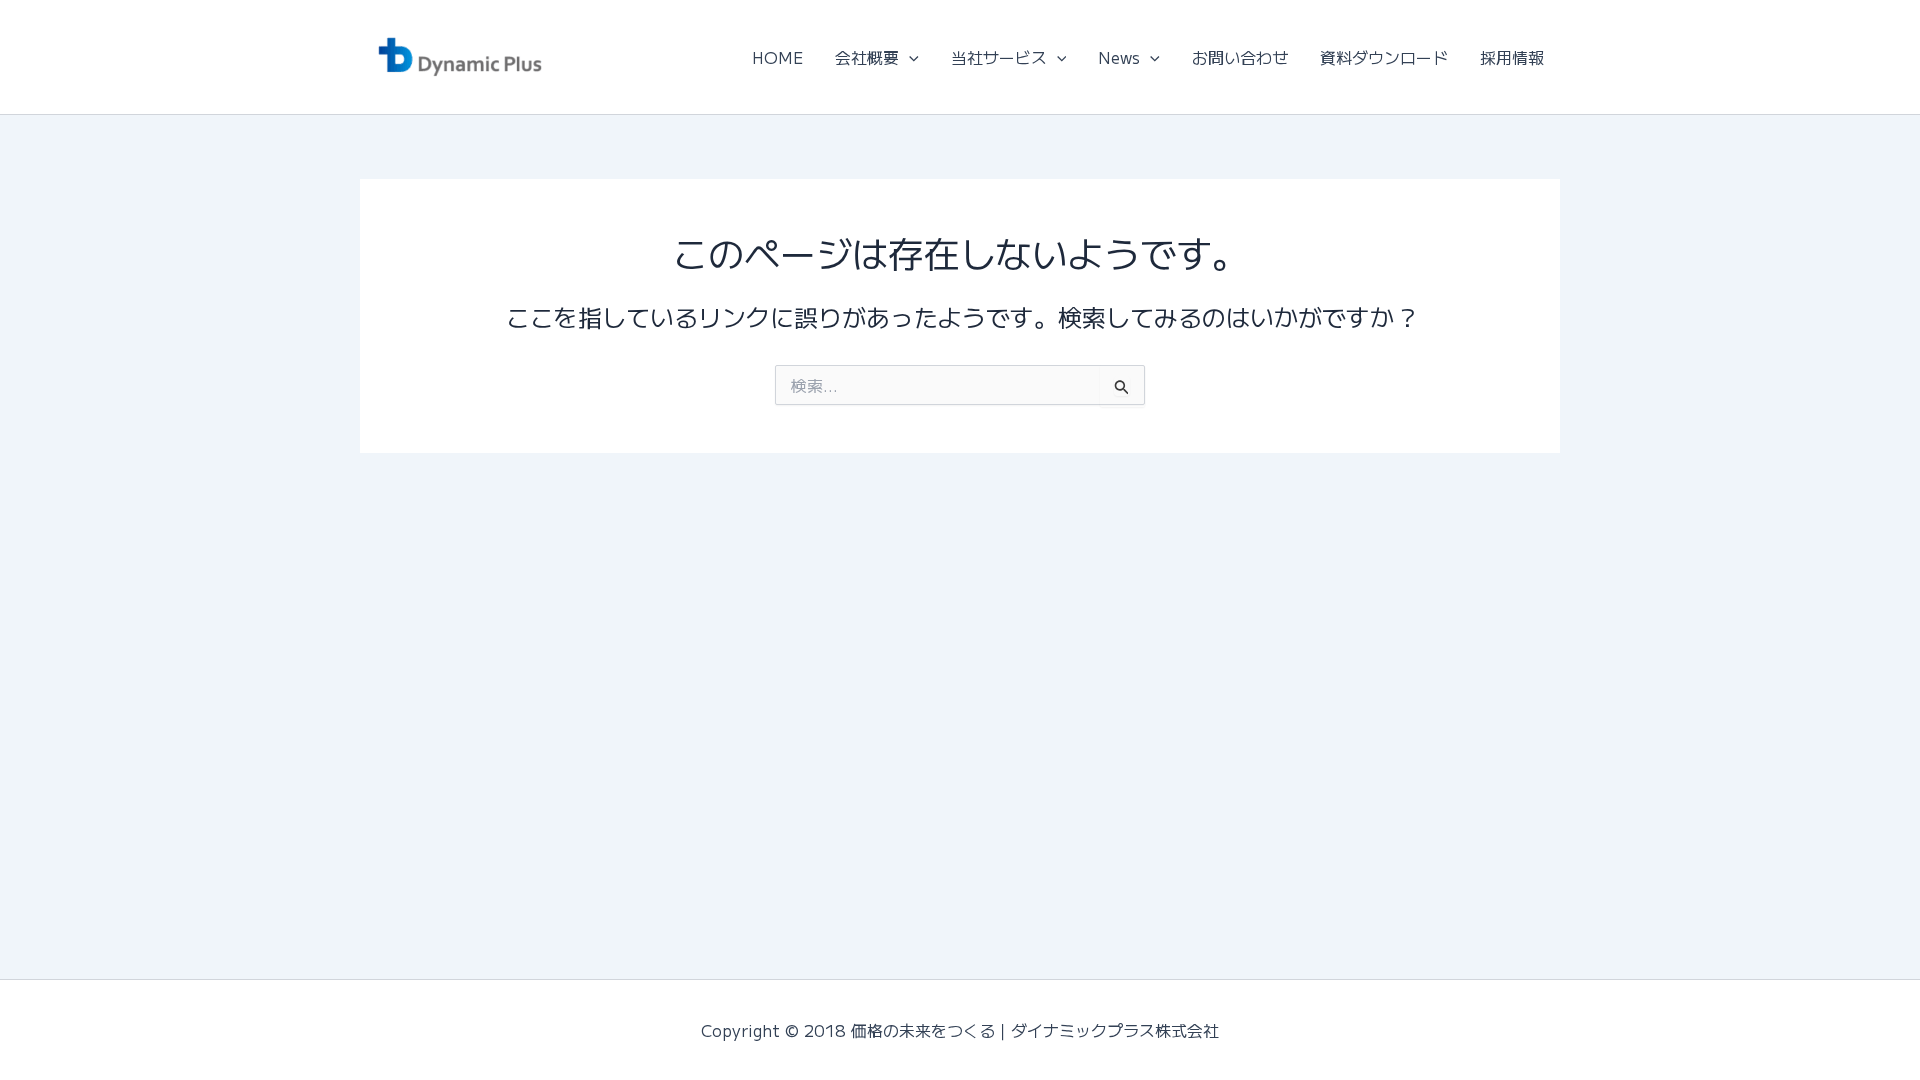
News (1119, 57)
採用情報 (1512, 57)
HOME (777, 57)
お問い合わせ (1240, 57)
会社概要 (867, 57)
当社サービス (999, 57)
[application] (909, 57)
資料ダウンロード (1384, 57)
